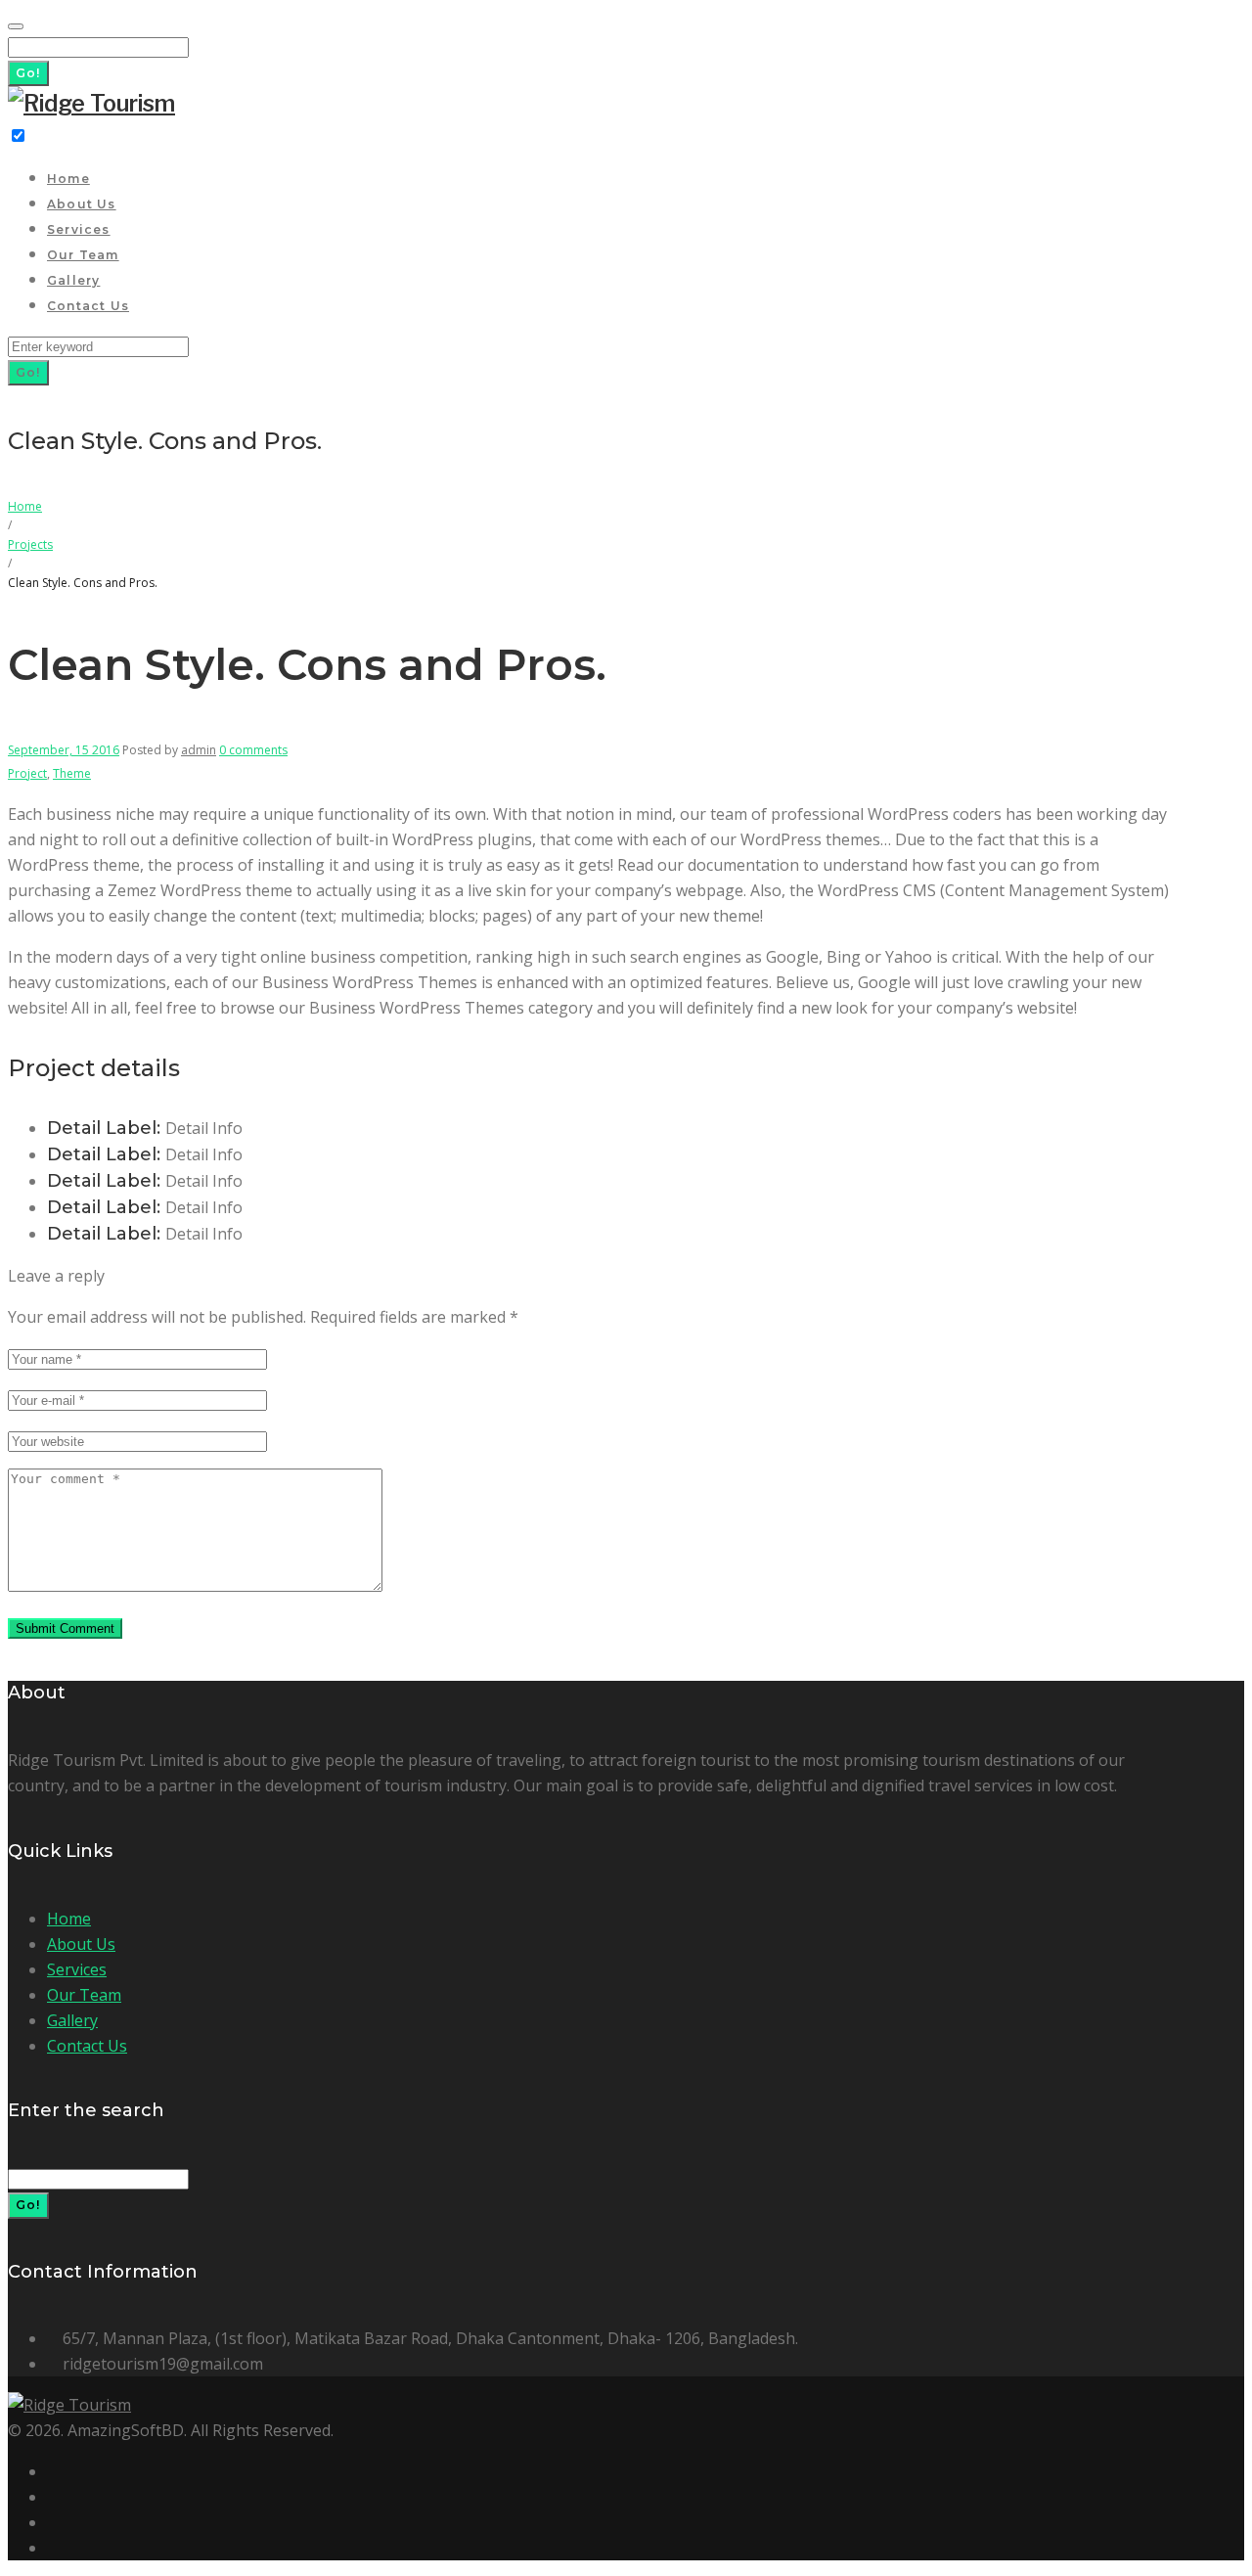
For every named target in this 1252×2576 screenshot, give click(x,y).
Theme (72, 773)
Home (68, 179)
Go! (28, 73)
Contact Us (88, 306)
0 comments (253, 750)
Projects (30, 544)
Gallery (73, 280)
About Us (82, 204)
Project (27, 773)
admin (199, 750)
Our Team (83, 255)
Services (79, 229)
